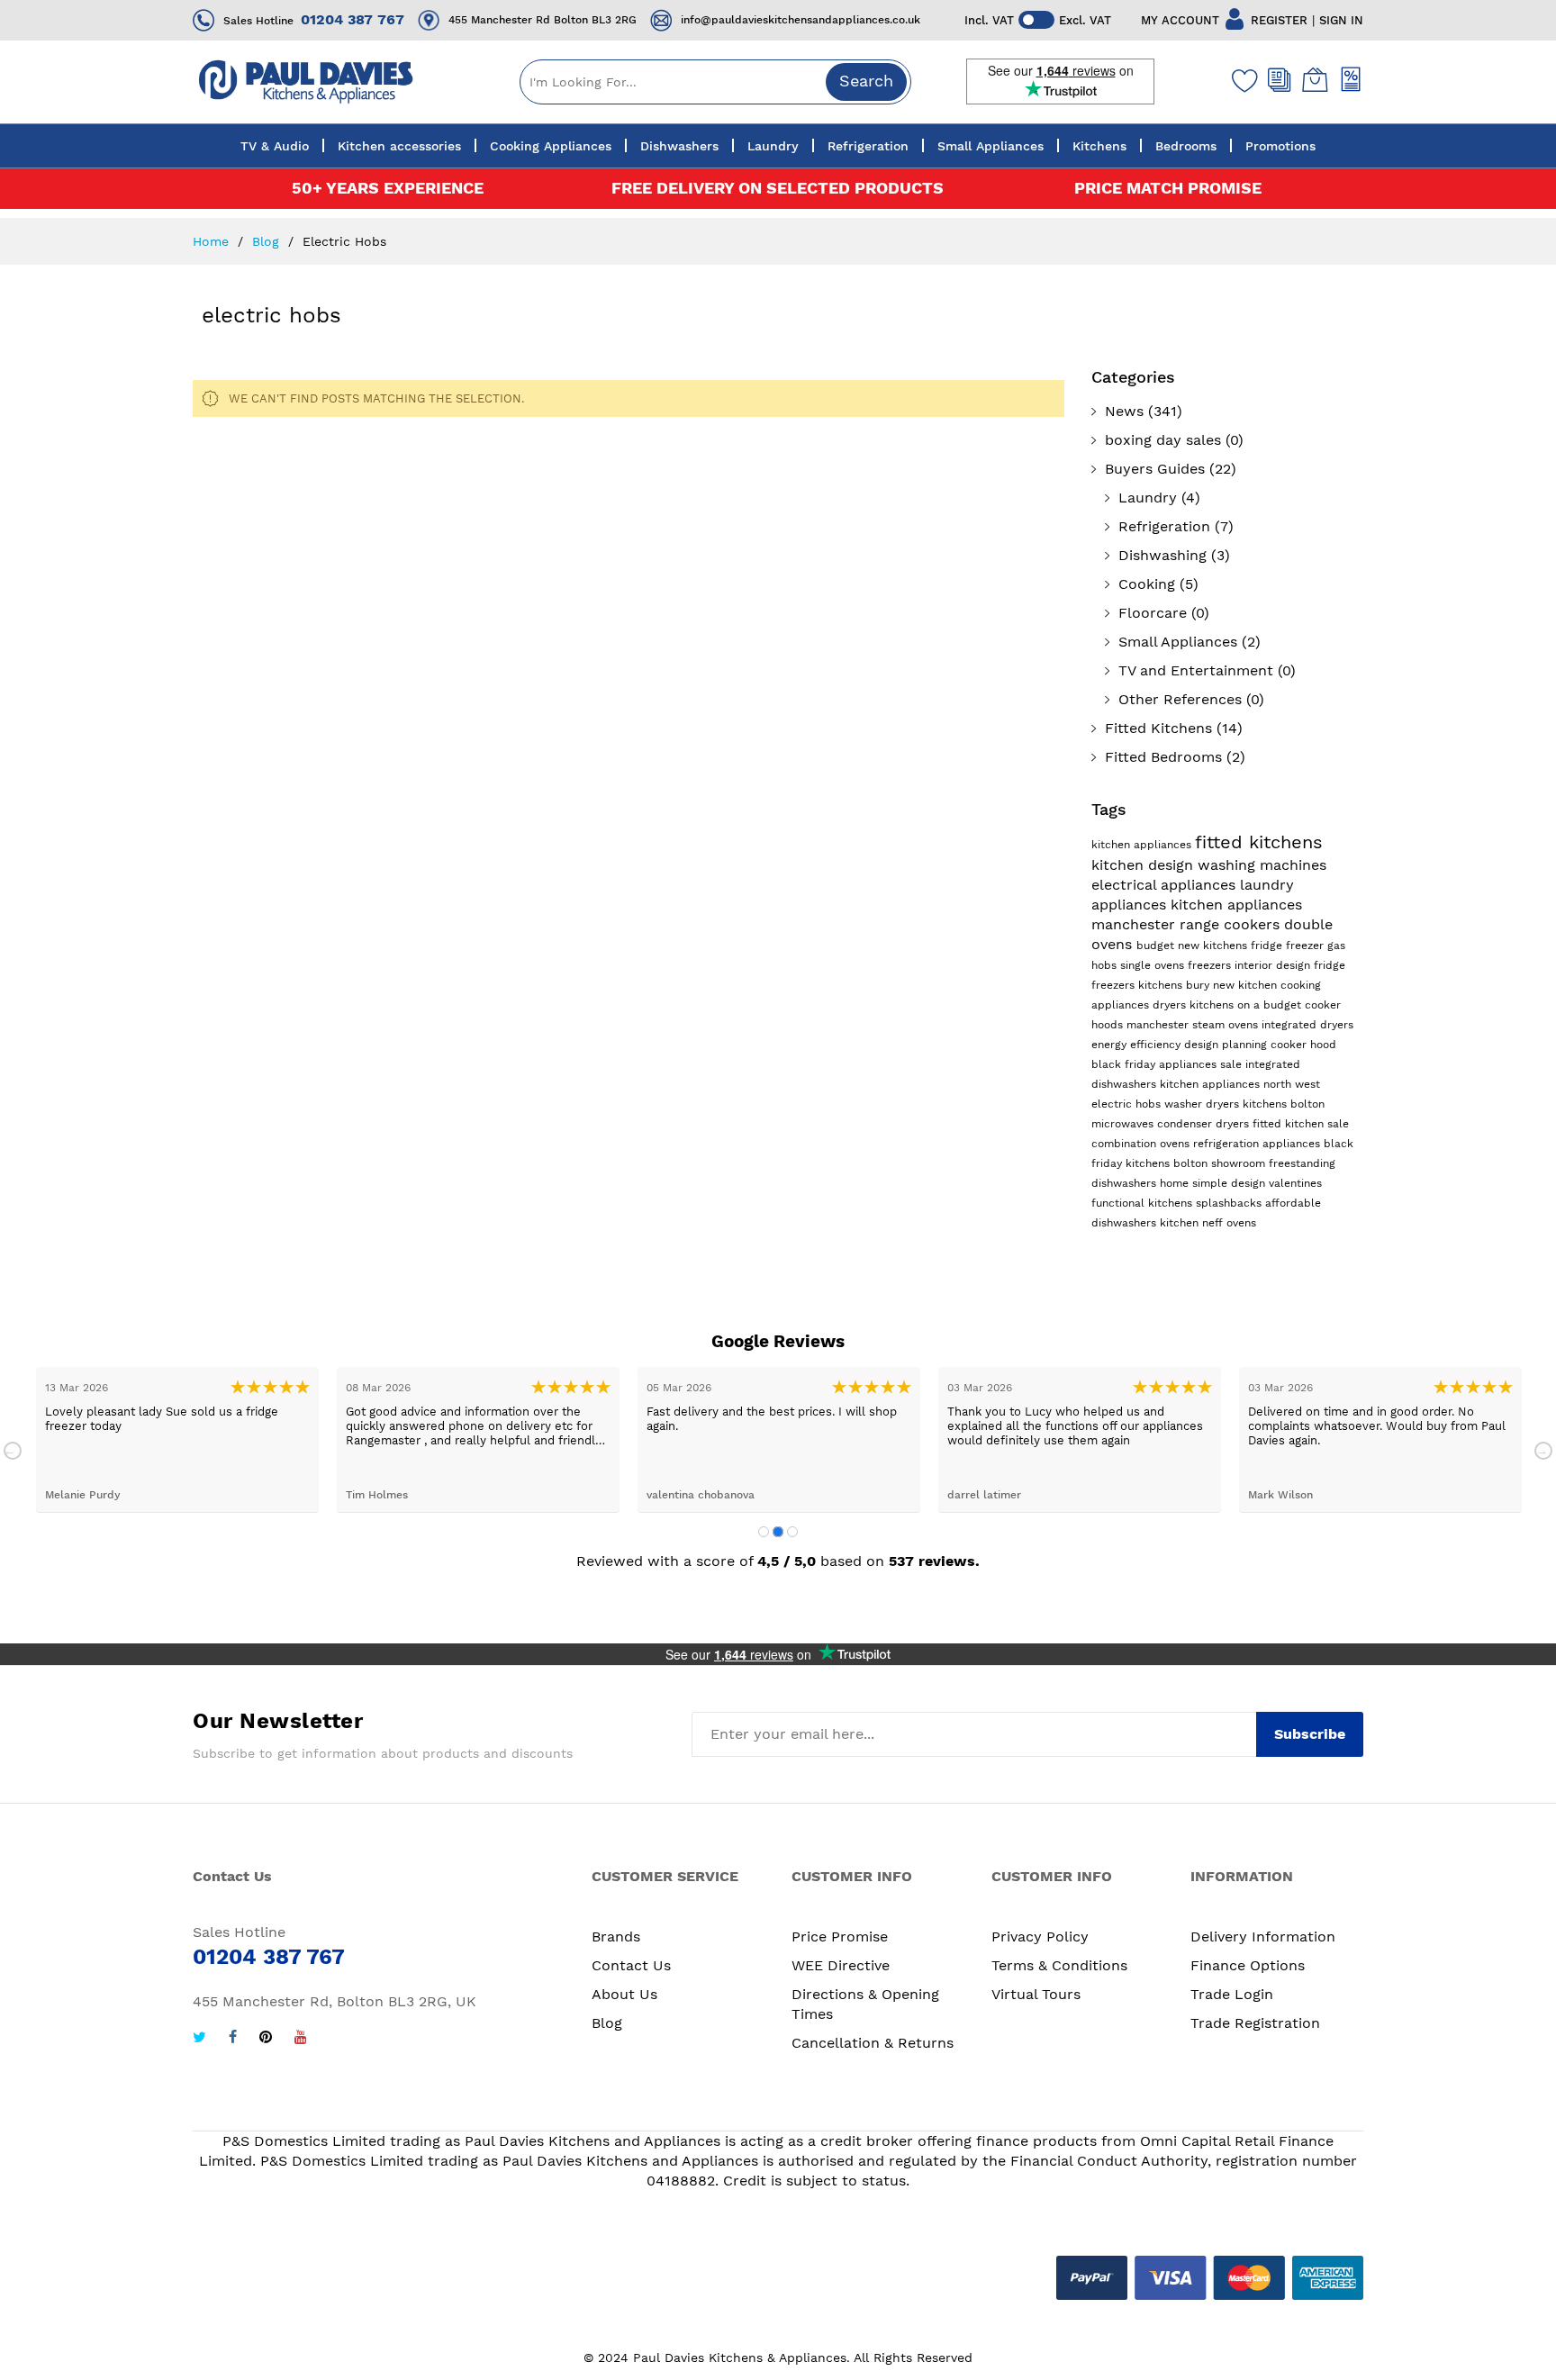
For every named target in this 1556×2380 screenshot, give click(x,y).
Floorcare (1153, 613)
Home (213, 241)
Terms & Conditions (1059, 1965)
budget (1157, 946)
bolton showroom (1221, 1163)
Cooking (1147, 584)
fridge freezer (1289, 946)
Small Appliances (1178, 642)
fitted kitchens (1259, 842)
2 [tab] (778, 1532)
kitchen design (1144, 865)
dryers (1171, 1005)
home (1176, 1183)
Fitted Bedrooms (1163, 757)
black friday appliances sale (1168, 1064)
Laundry (1148, 498)
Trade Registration (1255, 2023)
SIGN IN (1341, 20)
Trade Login (1232, 1994)
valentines (1295, 1183)
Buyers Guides (1155, 469)
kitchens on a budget (1247, 1005)
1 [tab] (764, 1532)
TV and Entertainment (1196, 670)
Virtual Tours (1036, 1994)
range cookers (1232, 924)
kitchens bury (1176, 985)
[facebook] (233, 2039)
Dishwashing (1162, 555)
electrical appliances (1166, 885)
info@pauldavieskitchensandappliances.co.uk (801, 20)
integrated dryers (1307, 1025)
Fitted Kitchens (1158, 728)
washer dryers (1203, 1104)
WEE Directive (841, 1965)
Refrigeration (1164, 526)
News (1124, 411)
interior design (1274, 965)
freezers (1211, 965)
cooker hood (1303, 1045)
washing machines (1262, 865)
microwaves (1124, 1124)
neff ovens (1229, 1223)
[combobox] (715, 82)
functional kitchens (1144, 1203)
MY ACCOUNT (1180, 20)
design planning (1227, 1045)
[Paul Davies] (305, 81)
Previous (13, 1451)
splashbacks (1230, 1203)
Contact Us (631, 1965)
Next (1543, 1451)
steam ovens (1227, 1025)
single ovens (1154, 965)
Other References (1180, 699)
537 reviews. (934, 1561)
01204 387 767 (353, 19)
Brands (616, 1937)
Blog (268, 241)
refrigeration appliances (1258, 1144)
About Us (624, 1994)
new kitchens (1214, 946)
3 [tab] (792, 1532)
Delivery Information (1263, 1937)
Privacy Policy (1040, 1937)
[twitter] (199, 2039)
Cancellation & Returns (873, 2043)
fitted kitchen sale (1301, 1124)
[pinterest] (266, 2039)
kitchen (1181, 1223)
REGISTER (1279, 20)
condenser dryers (1205, 1124)
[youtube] (301, 2039)
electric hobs (1128, 1104)
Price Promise (840, 1937)
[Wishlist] (1241, 80)
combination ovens (1142, 1144)
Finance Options (1248, 1965)
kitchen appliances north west (1240, 1084)
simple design (1230, 1183)
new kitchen (1247, 985)
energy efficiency (1138, 1045)
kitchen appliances (1143, 845)
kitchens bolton (1284, 1104)
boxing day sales (1163, 440)
